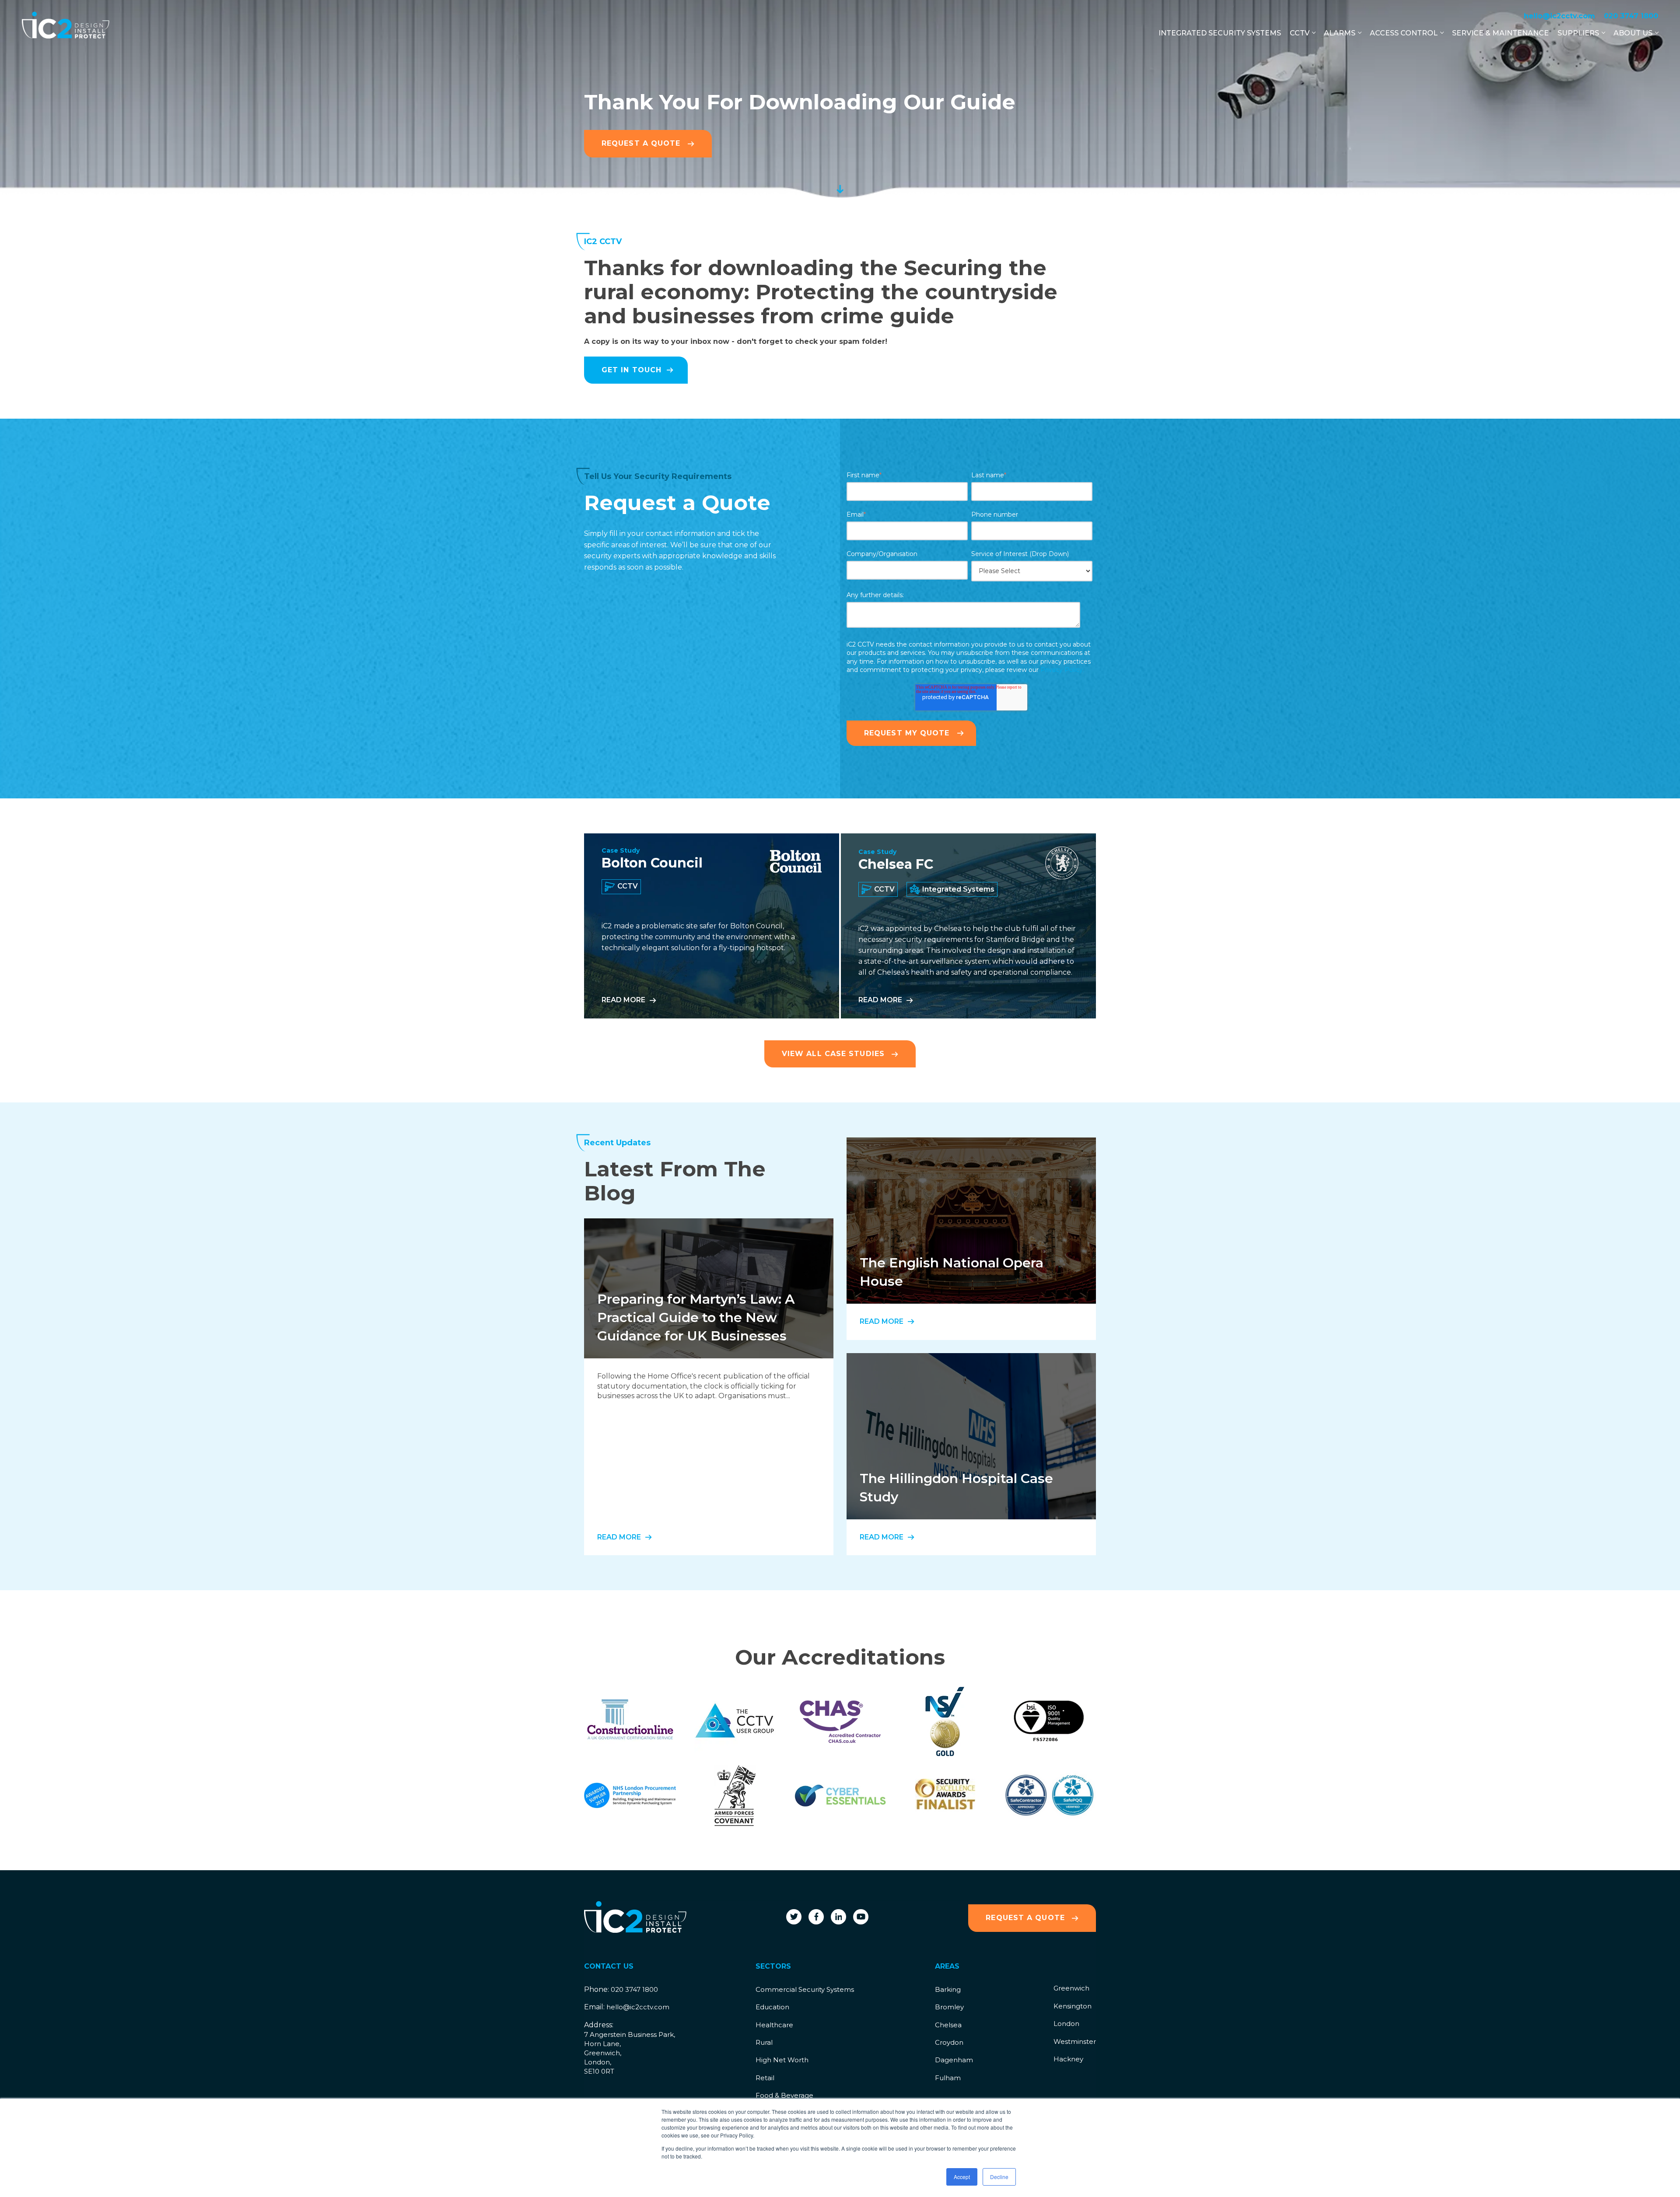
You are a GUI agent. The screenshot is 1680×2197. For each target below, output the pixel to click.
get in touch (632, 370)
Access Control (1404, 33)
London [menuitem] (1066, 2024)
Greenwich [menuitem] (1071, 1988)
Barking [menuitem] (948, 1989)
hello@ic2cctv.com (1559, 16)
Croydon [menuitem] (949, 2042)
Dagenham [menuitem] (954, 2060)
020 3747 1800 (1631, 16)
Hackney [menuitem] (1068, 2059)
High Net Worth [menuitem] (782, 2060)
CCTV (1300, 33)
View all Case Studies (835, 1054)
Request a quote (1027, 1918)
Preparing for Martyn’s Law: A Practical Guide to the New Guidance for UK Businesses (696, 1317)
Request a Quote (642, 143)
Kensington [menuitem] (1073, 2006)
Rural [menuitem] (764, 2042)
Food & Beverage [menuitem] (784, 2095)
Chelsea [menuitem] (948, 2025)
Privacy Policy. (1062, 670)
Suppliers (1578, 33)
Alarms (1340, 33)
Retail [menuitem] (765, 2078)
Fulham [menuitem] (948, 2078)
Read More (623, 1000)
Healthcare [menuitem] (774, 2025)
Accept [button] (962, 2177)
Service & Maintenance (1500, 33)
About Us (1633, 33)
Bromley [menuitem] (949, 2007)
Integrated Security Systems (1220, 33)
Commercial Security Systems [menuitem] (805, 1989)
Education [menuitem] (772, 2007)
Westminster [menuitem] (1075, 2041)
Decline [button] (999, 2177)
